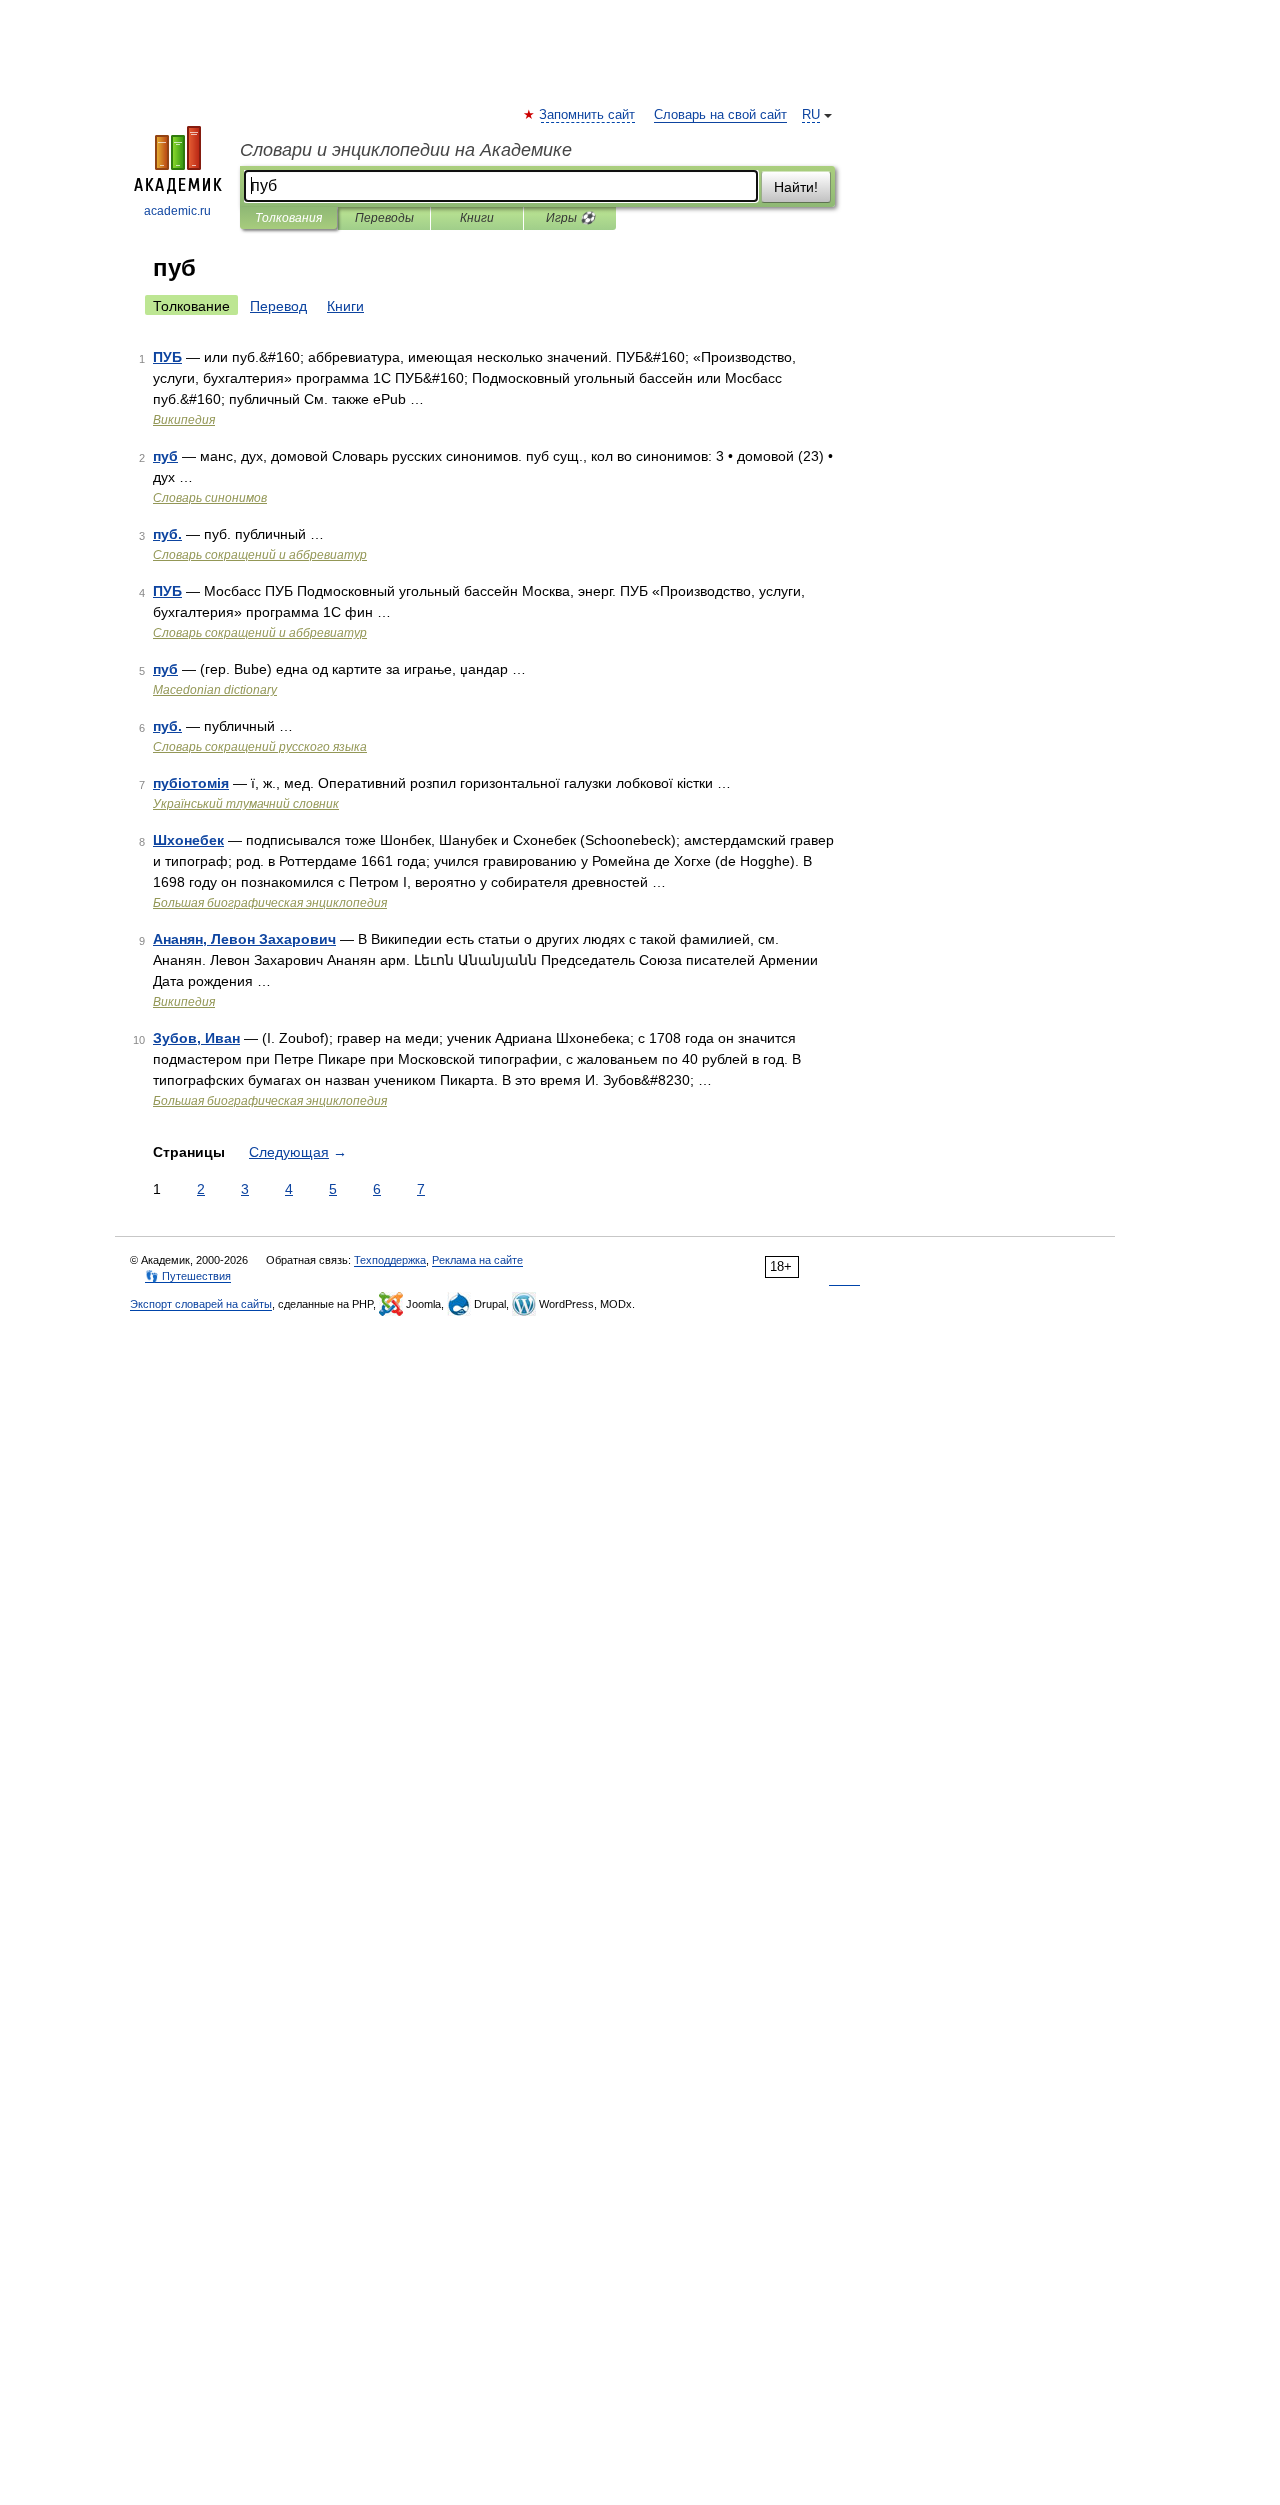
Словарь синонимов (210, 498)
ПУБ (167, 357)
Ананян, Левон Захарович (244, 939)
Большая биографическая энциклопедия (270, 903)
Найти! (796, 187)
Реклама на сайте (477, 1260)
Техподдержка (390, 1260)
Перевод (278, 306)
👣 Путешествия (188, 1276)
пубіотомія (191, 783)
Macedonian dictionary (215, 690)
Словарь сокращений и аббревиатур (260, 555)
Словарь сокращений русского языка (260, 747)
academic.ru (177, 211)
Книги (477, 218)
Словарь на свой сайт (720, 115)
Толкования (288, 218)
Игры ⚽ (570, 218)
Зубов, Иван (196, 1038)
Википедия (184, 420)
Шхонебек (188, 840)
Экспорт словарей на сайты (201, 1304)
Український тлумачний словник (246, 804)
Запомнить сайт (588, 115)
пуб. (167, 534)
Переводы (384, 218)
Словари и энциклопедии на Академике (406, 150)
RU (811, 115)
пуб (165, 456)
